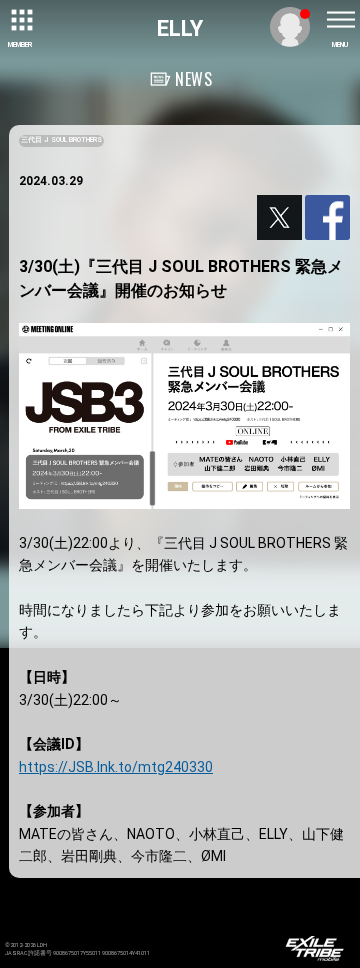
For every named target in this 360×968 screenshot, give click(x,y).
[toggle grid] (20, 20)
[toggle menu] (340, 20)
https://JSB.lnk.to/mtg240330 (116, 767)
